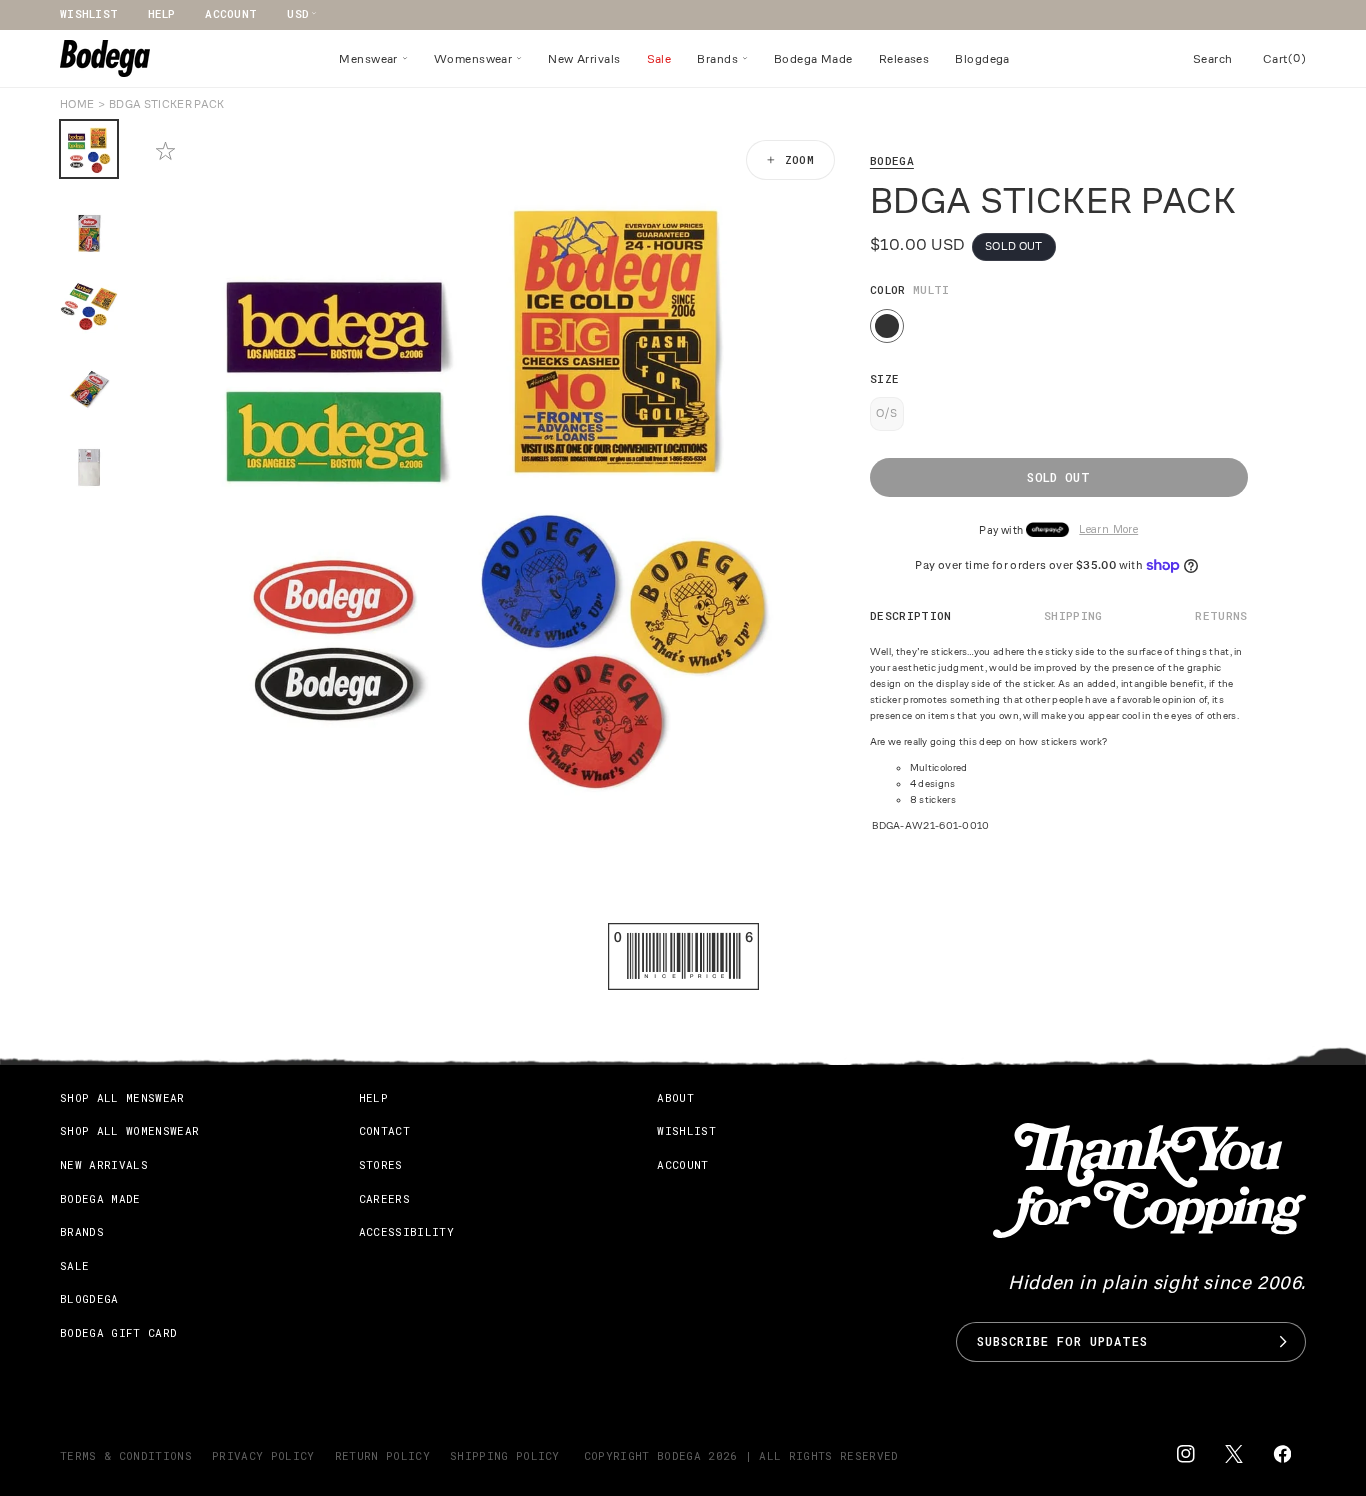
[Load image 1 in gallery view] (89, 149)
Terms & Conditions (126, 1455)
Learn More (1108, 530)
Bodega (892, 160)
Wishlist (89, 13)
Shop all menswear (122, 1097)
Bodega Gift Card (118, 1332)
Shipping (1073, 615)
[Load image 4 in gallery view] (89, 383)
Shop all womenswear (129, 1130)
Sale (74, 1265)
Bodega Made (100, 1198)
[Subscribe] (1283, 1342)
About (675, 1097)
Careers (384, 1198)
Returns (1221, 615)
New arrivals (104, 1164)
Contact (384, 1130)
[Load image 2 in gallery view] (89, 227)
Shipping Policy (505, 1455)
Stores (381, 1164)
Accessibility (406, 1231)
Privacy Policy (263, 1455)
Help (161, 13)
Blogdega (89, 1298)
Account (231, 13)
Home (77, 104)
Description (911, 615)
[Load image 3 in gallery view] (89, 305)
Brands (82, 1231)
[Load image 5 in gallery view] (89, 461)
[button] (373, 59)
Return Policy (382, 1455)
